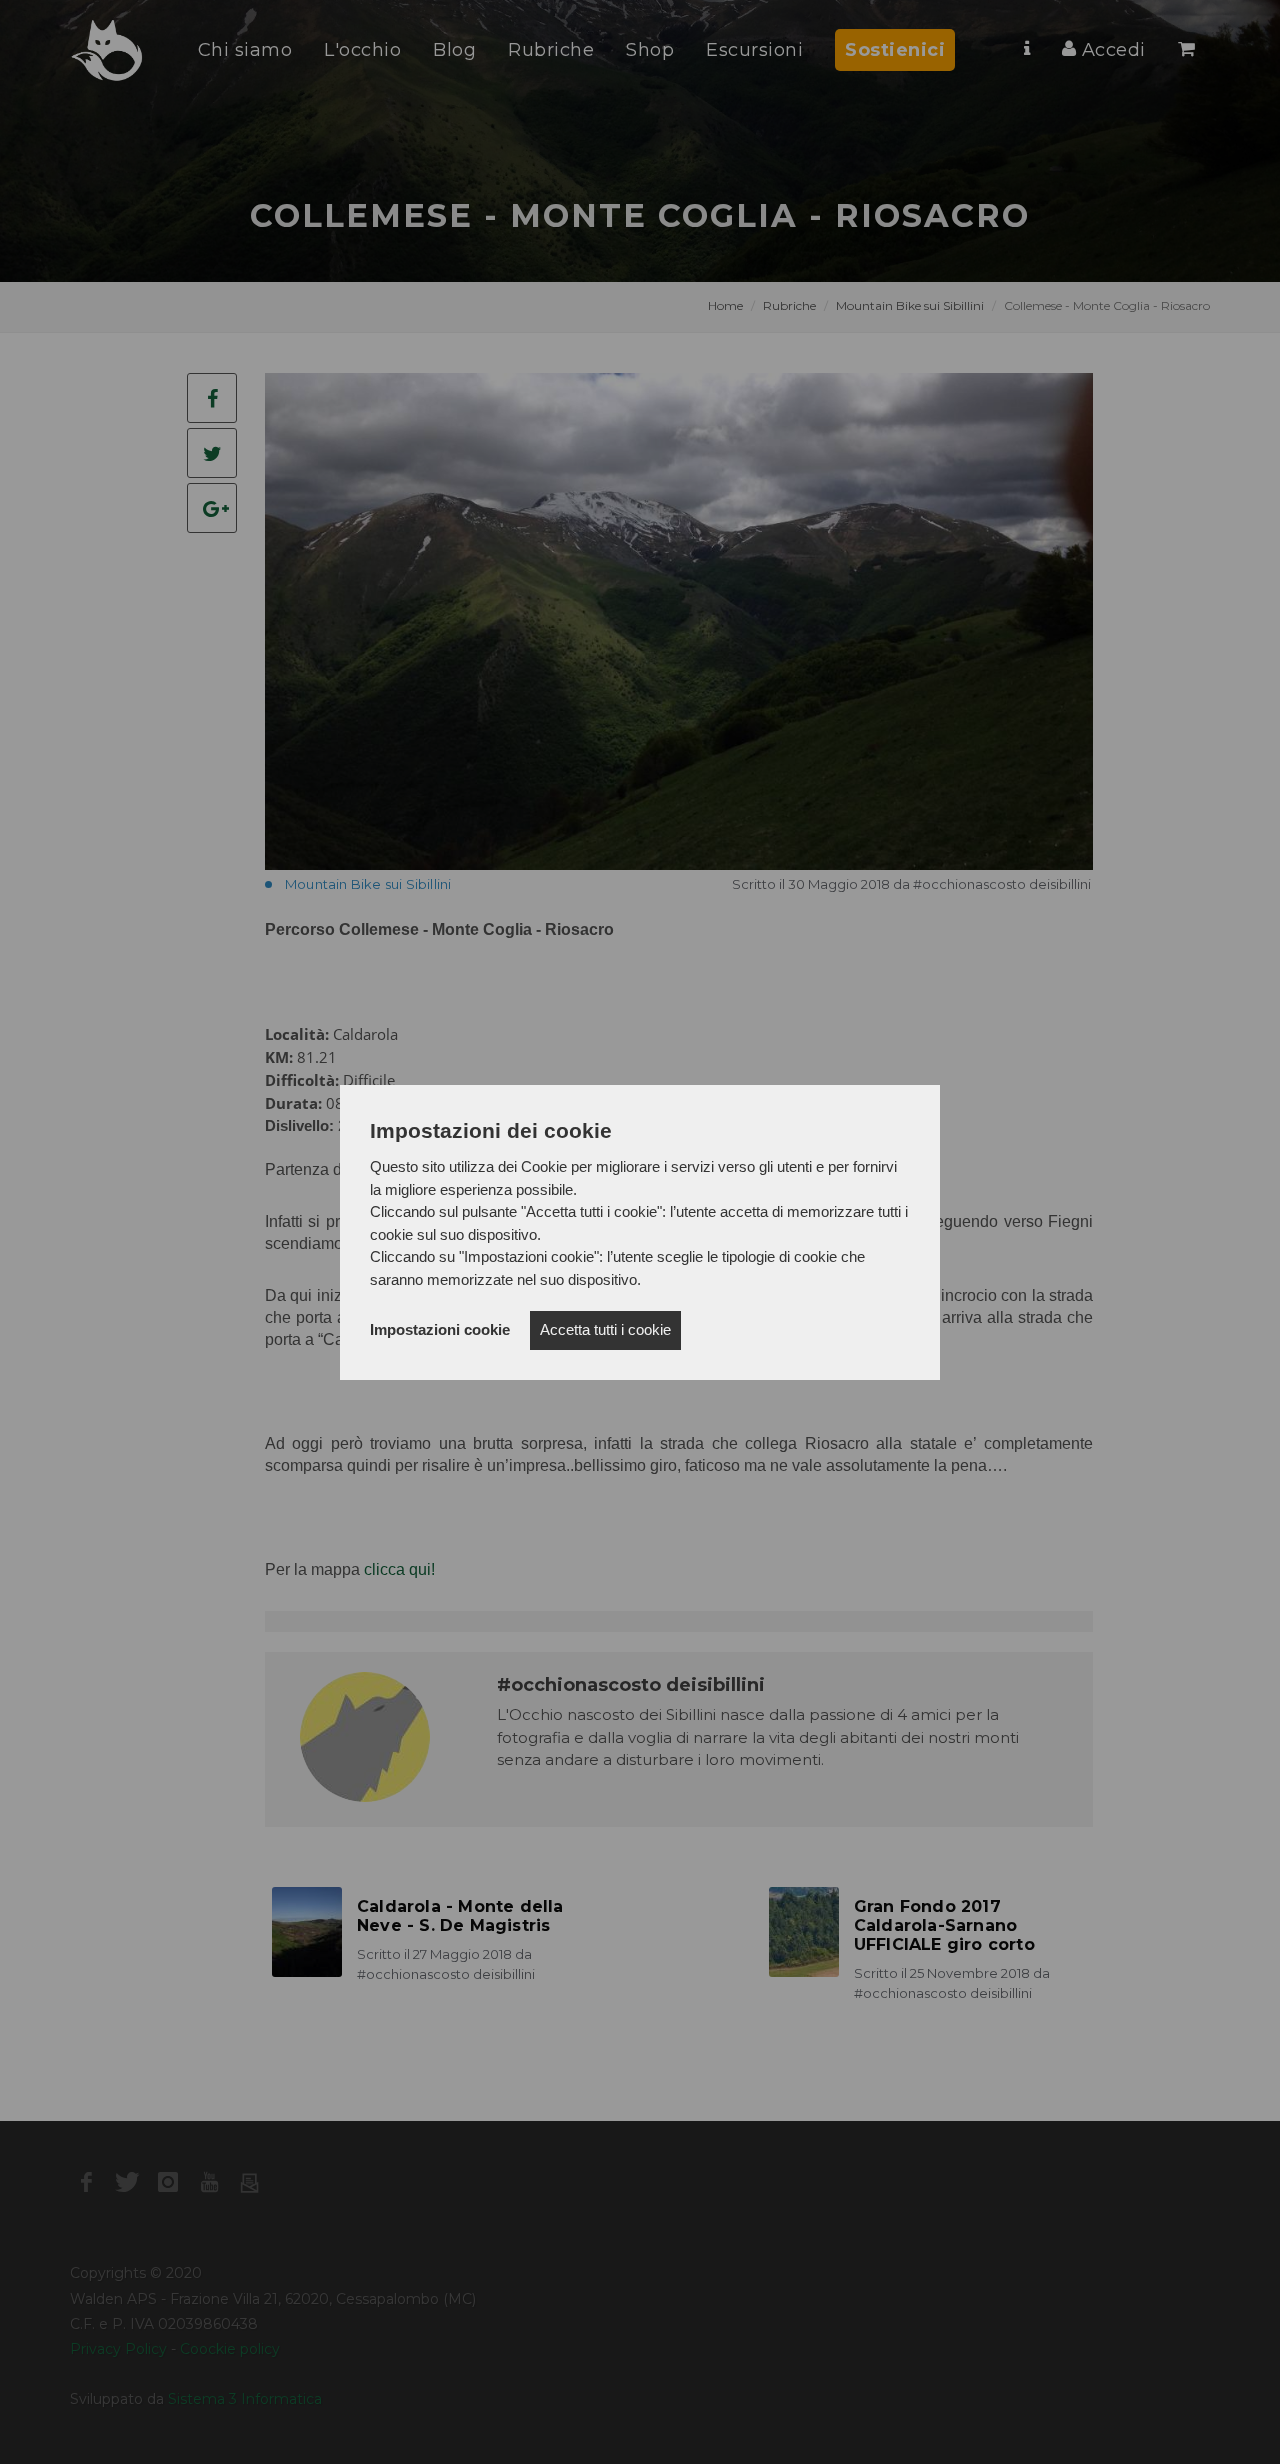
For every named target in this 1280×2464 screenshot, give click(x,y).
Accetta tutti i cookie (605, 1329)
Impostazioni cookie (440, 1329)
